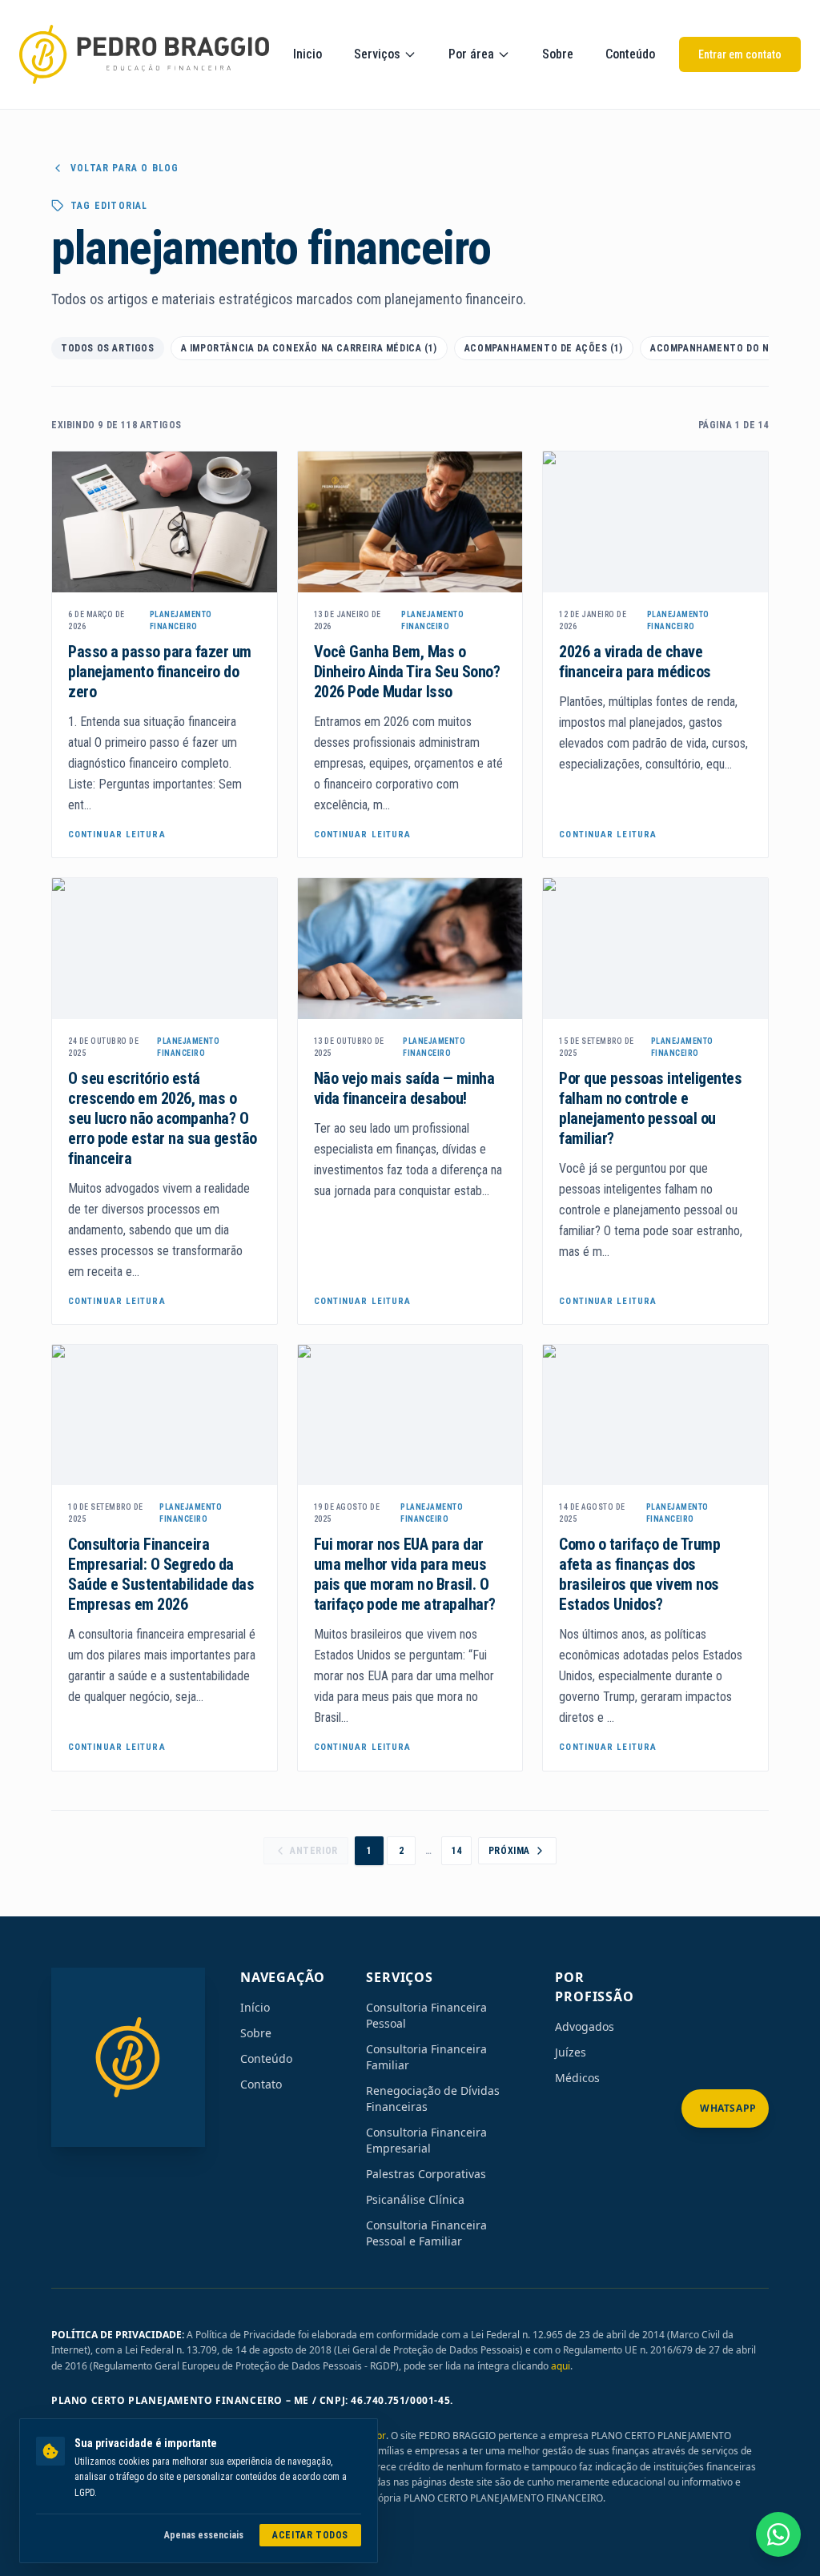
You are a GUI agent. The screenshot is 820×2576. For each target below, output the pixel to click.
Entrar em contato (740, 54)
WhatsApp (728, 2108)
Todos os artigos (108, 348)
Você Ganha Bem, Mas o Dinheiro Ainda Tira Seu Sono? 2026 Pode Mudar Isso (407, 672)
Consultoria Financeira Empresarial (426, 2140)
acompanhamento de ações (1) (544, 348)
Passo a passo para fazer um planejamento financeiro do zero (160, 672)
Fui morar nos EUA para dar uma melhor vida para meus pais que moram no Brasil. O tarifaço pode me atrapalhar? (405, 1574)
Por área (471, 54)
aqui (561, 2366)
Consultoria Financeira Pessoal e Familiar (426, 2233)
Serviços (377, 54)
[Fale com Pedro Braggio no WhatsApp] (778, 2534)
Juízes (571, 2052)
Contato (261, 2084)
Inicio (307, 54)
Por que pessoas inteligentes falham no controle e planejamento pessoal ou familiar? (650, 1108)
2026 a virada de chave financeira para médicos (635, 662)
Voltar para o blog (125, 168)
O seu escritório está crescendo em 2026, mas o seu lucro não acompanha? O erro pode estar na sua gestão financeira (163, 1118)
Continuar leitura (117, 835)
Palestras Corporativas (426, 2174)
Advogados (585, 2026)
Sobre (558, 54)
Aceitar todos (310, 2535)
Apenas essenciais (204, 2535)
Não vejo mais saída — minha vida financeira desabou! (404, 1088)
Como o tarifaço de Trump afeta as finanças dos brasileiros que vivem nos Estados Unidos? (639, 1574)
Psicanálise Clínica (415, 2199)
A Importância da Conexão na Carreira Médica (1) (309, 348)
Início (255, 2007)
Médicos (577, 2078)
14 (456, 1851)
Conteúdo (630, 54)
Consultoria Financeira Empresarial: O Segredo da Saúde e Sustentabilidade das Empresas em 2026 (161, 1574)
